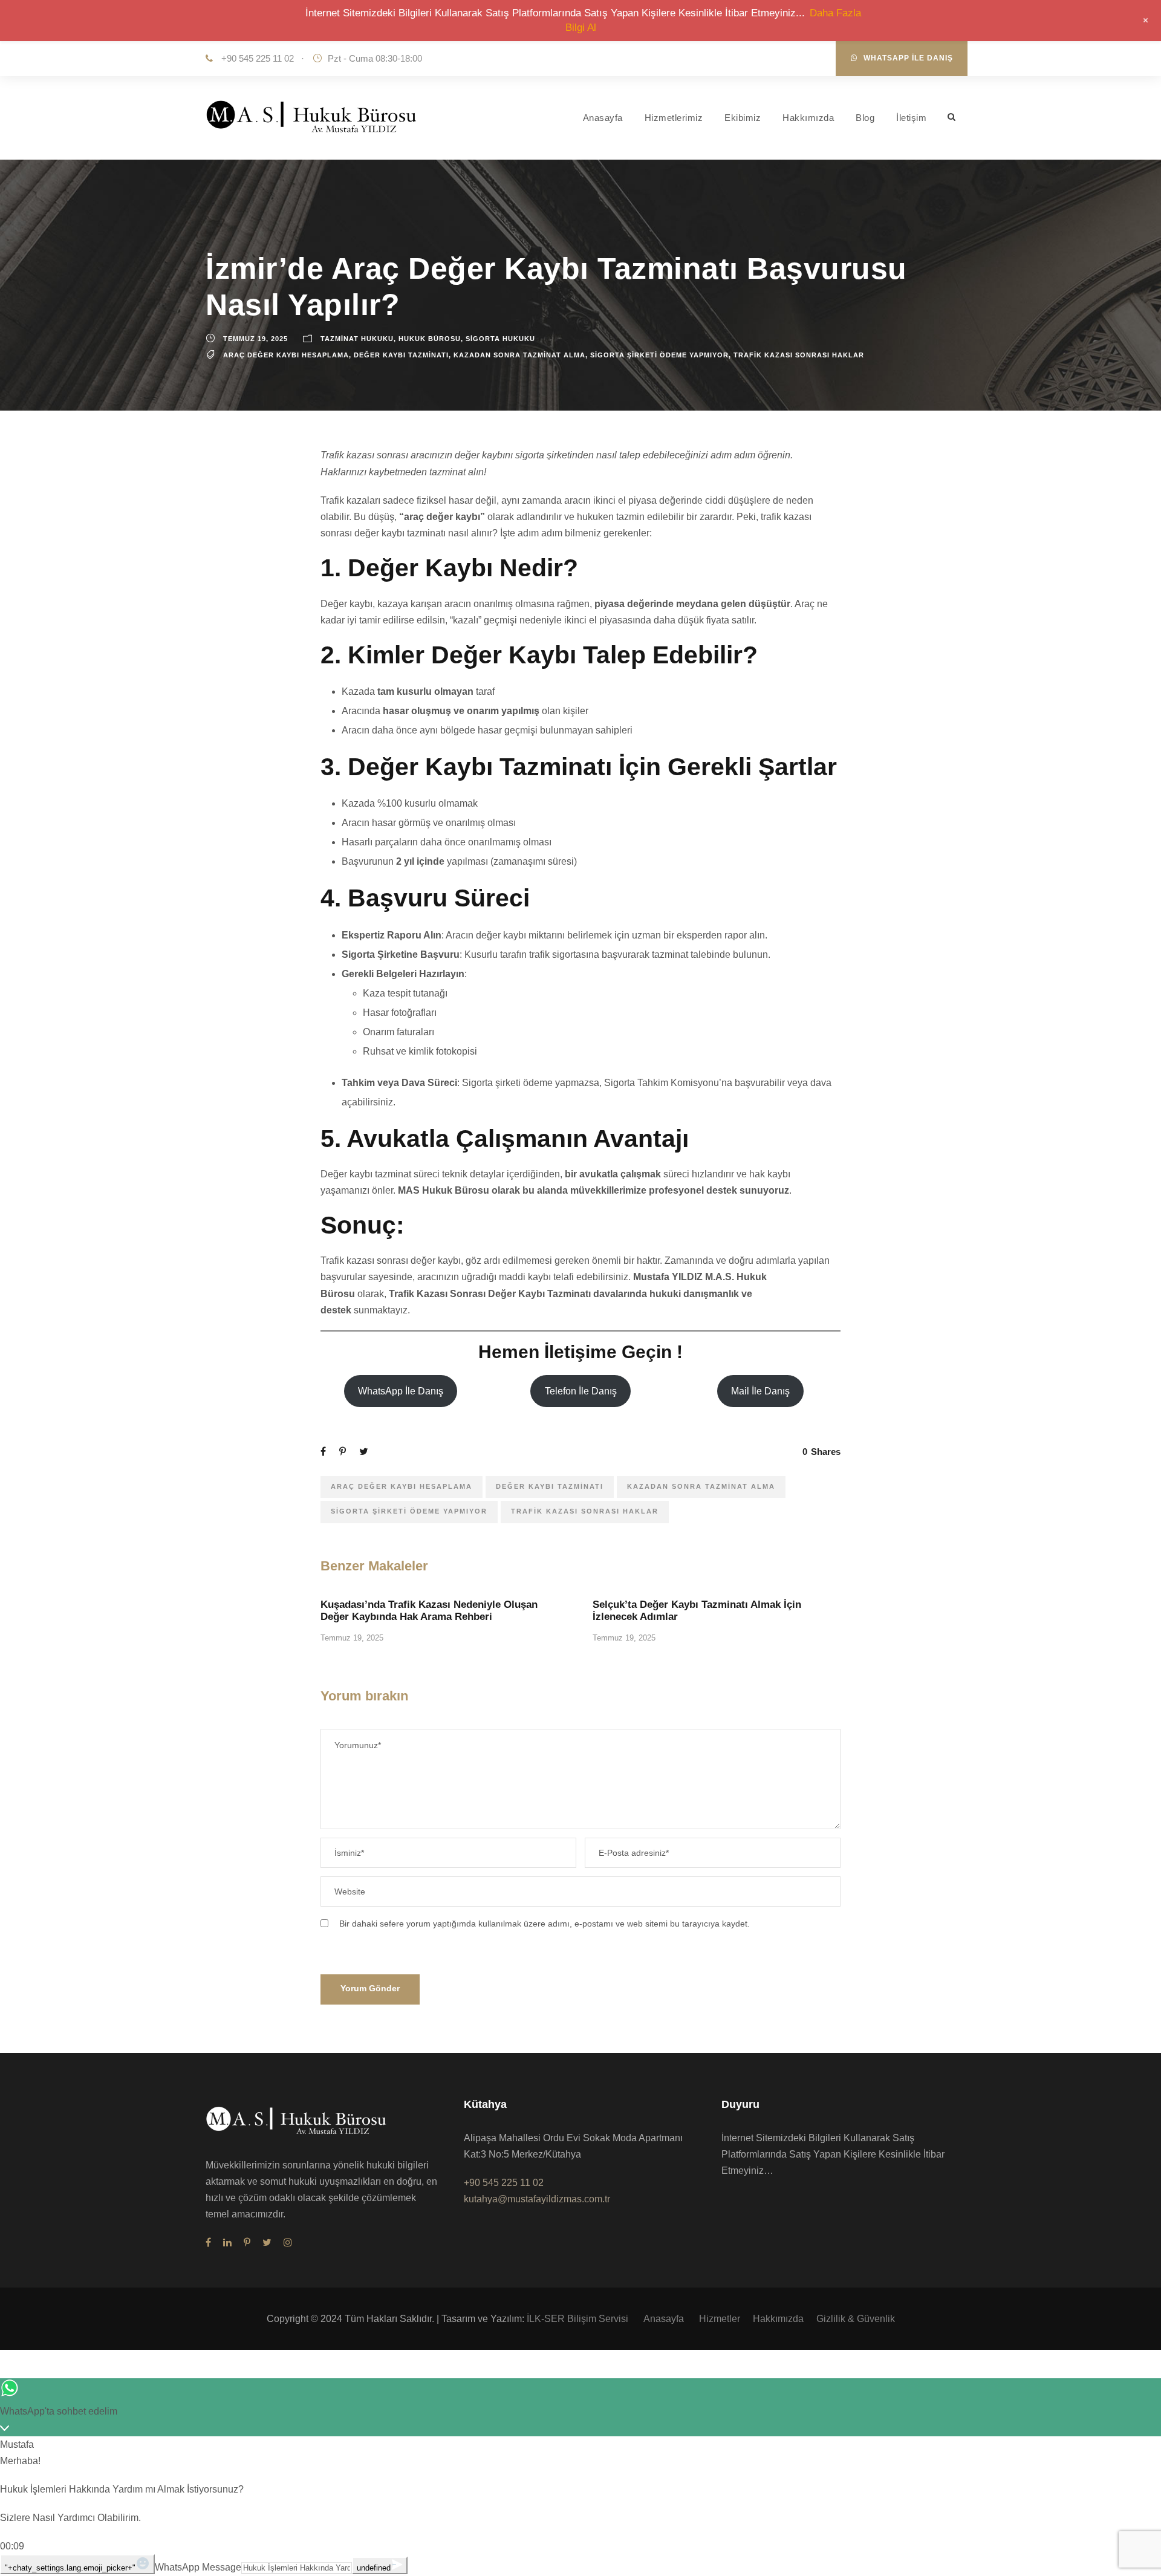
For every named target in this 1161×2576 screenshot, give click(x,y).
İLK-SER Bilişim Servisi (579, 2319)
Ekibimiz (743, 118)
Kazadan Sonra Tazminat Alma (519, 355)
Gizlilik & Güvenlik (856, 2319)
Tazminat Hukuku (357, 339)
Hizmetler (720, 2319)
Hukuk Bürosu (430, 339)
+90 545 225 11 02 (256, 58)
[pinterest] (247, 2243)
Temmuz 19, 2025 (255, 339)
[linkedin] (227, 2243)
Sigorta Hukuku (500, 339)
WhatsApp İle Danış (908, 58)
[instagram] (288, 2243)
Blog (865, 118)
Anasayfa (603, 118)
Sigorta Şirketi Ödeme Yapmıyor (659, 355)
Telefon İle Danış (581, 1391)
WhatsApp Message (198, 2567)
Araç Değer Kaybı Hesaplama (286, 355)
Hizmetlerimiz (674, 118)
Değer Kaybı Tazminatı (401, 355)
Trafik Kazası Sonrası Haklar (799, 355)
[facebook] (208, 2243)
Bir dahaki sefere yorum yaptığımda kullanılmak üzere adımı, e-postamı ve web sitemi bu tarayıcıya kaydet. (545, 1924)
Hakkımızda (808, 118)
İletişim (911, 118)
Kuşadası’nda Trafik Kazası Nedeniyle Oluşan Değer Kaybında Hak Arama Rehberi (429, 1611)
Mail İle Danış (760, 1391)
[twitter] (267, 2243)
